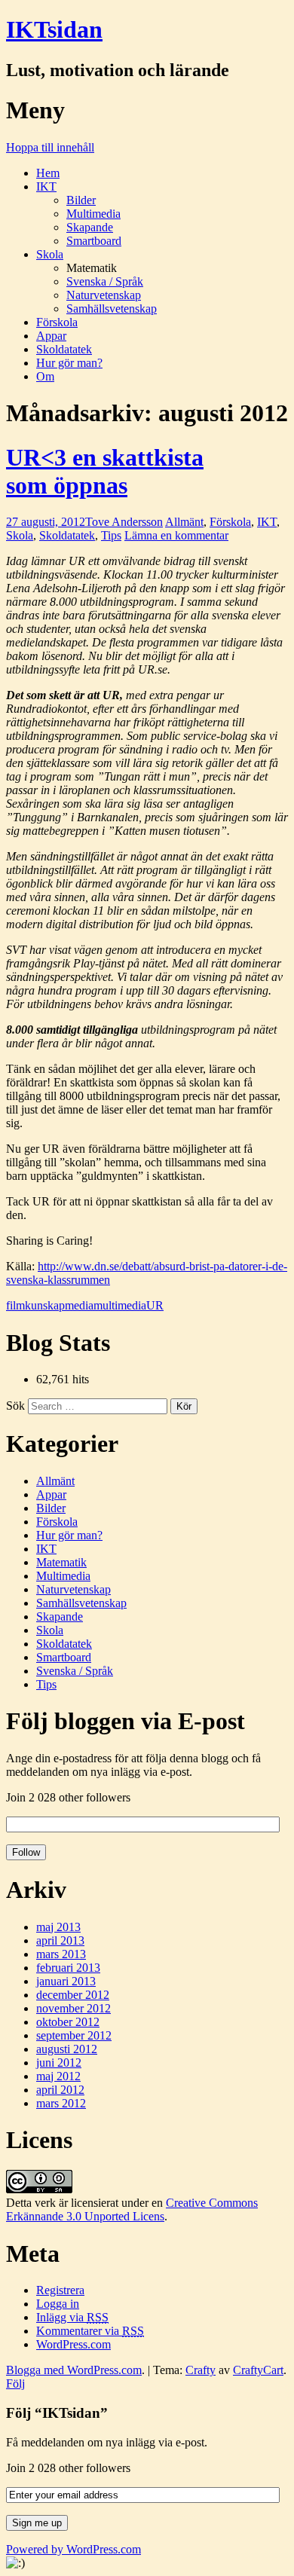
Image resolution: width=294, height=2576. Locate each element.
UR (155, 1305)
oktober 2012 (68, 2022)
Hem (48, 173)
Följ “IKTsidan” (57, 2413)
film (15, 1305)
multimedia (120, 1305)
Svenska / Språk (105, 281)
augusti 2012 (67, 2049)
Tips (111, 535)
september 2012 (74, 2035)
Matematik (61, 1562)
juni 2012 (59, 2063)
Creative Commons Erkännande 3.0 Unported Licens (132, 2209)
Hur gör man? (69, 363)
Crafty (201, 2370)
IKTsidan (54, 29)
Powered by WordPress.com (73, 2549)
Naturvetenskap (104, 295)
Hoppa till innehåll (50, 147)
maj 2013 (58, 1927)
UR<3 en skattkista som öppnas (105, 471)
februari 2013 (68, 1968)
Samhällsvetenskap (112, 309)
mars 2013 (61, 1954)
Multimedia (93, 214)
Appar (51, 336)
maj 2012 (58, 2076)
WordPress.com (73, 2344)
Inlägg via (72, 2317)
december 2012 (73, 1995)
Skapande (90, 227)
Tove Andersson (124, 522)
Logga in (58, 2304)
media (79, 1305)
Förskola (57, 322)
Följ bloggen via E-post (126, 1721)
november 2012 (73, 2008)
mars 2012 (61, 2103)
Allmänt (184, 522)
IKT (46, 186)
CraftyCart (258, 2370)
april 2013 (60, 1940)
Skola (50, 254)
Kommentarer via (90, 2331)
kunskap (45, 1305)
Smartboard (94, 241)
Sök (15, 1406)
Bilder (81, 200)
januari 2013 (66, 1981)
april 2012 (60, 2090)
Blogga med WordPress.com (74, 2370)
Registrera (60, 2290)
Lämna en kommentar (176, 535)
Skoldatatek (64, 349)
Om (45, 376)
